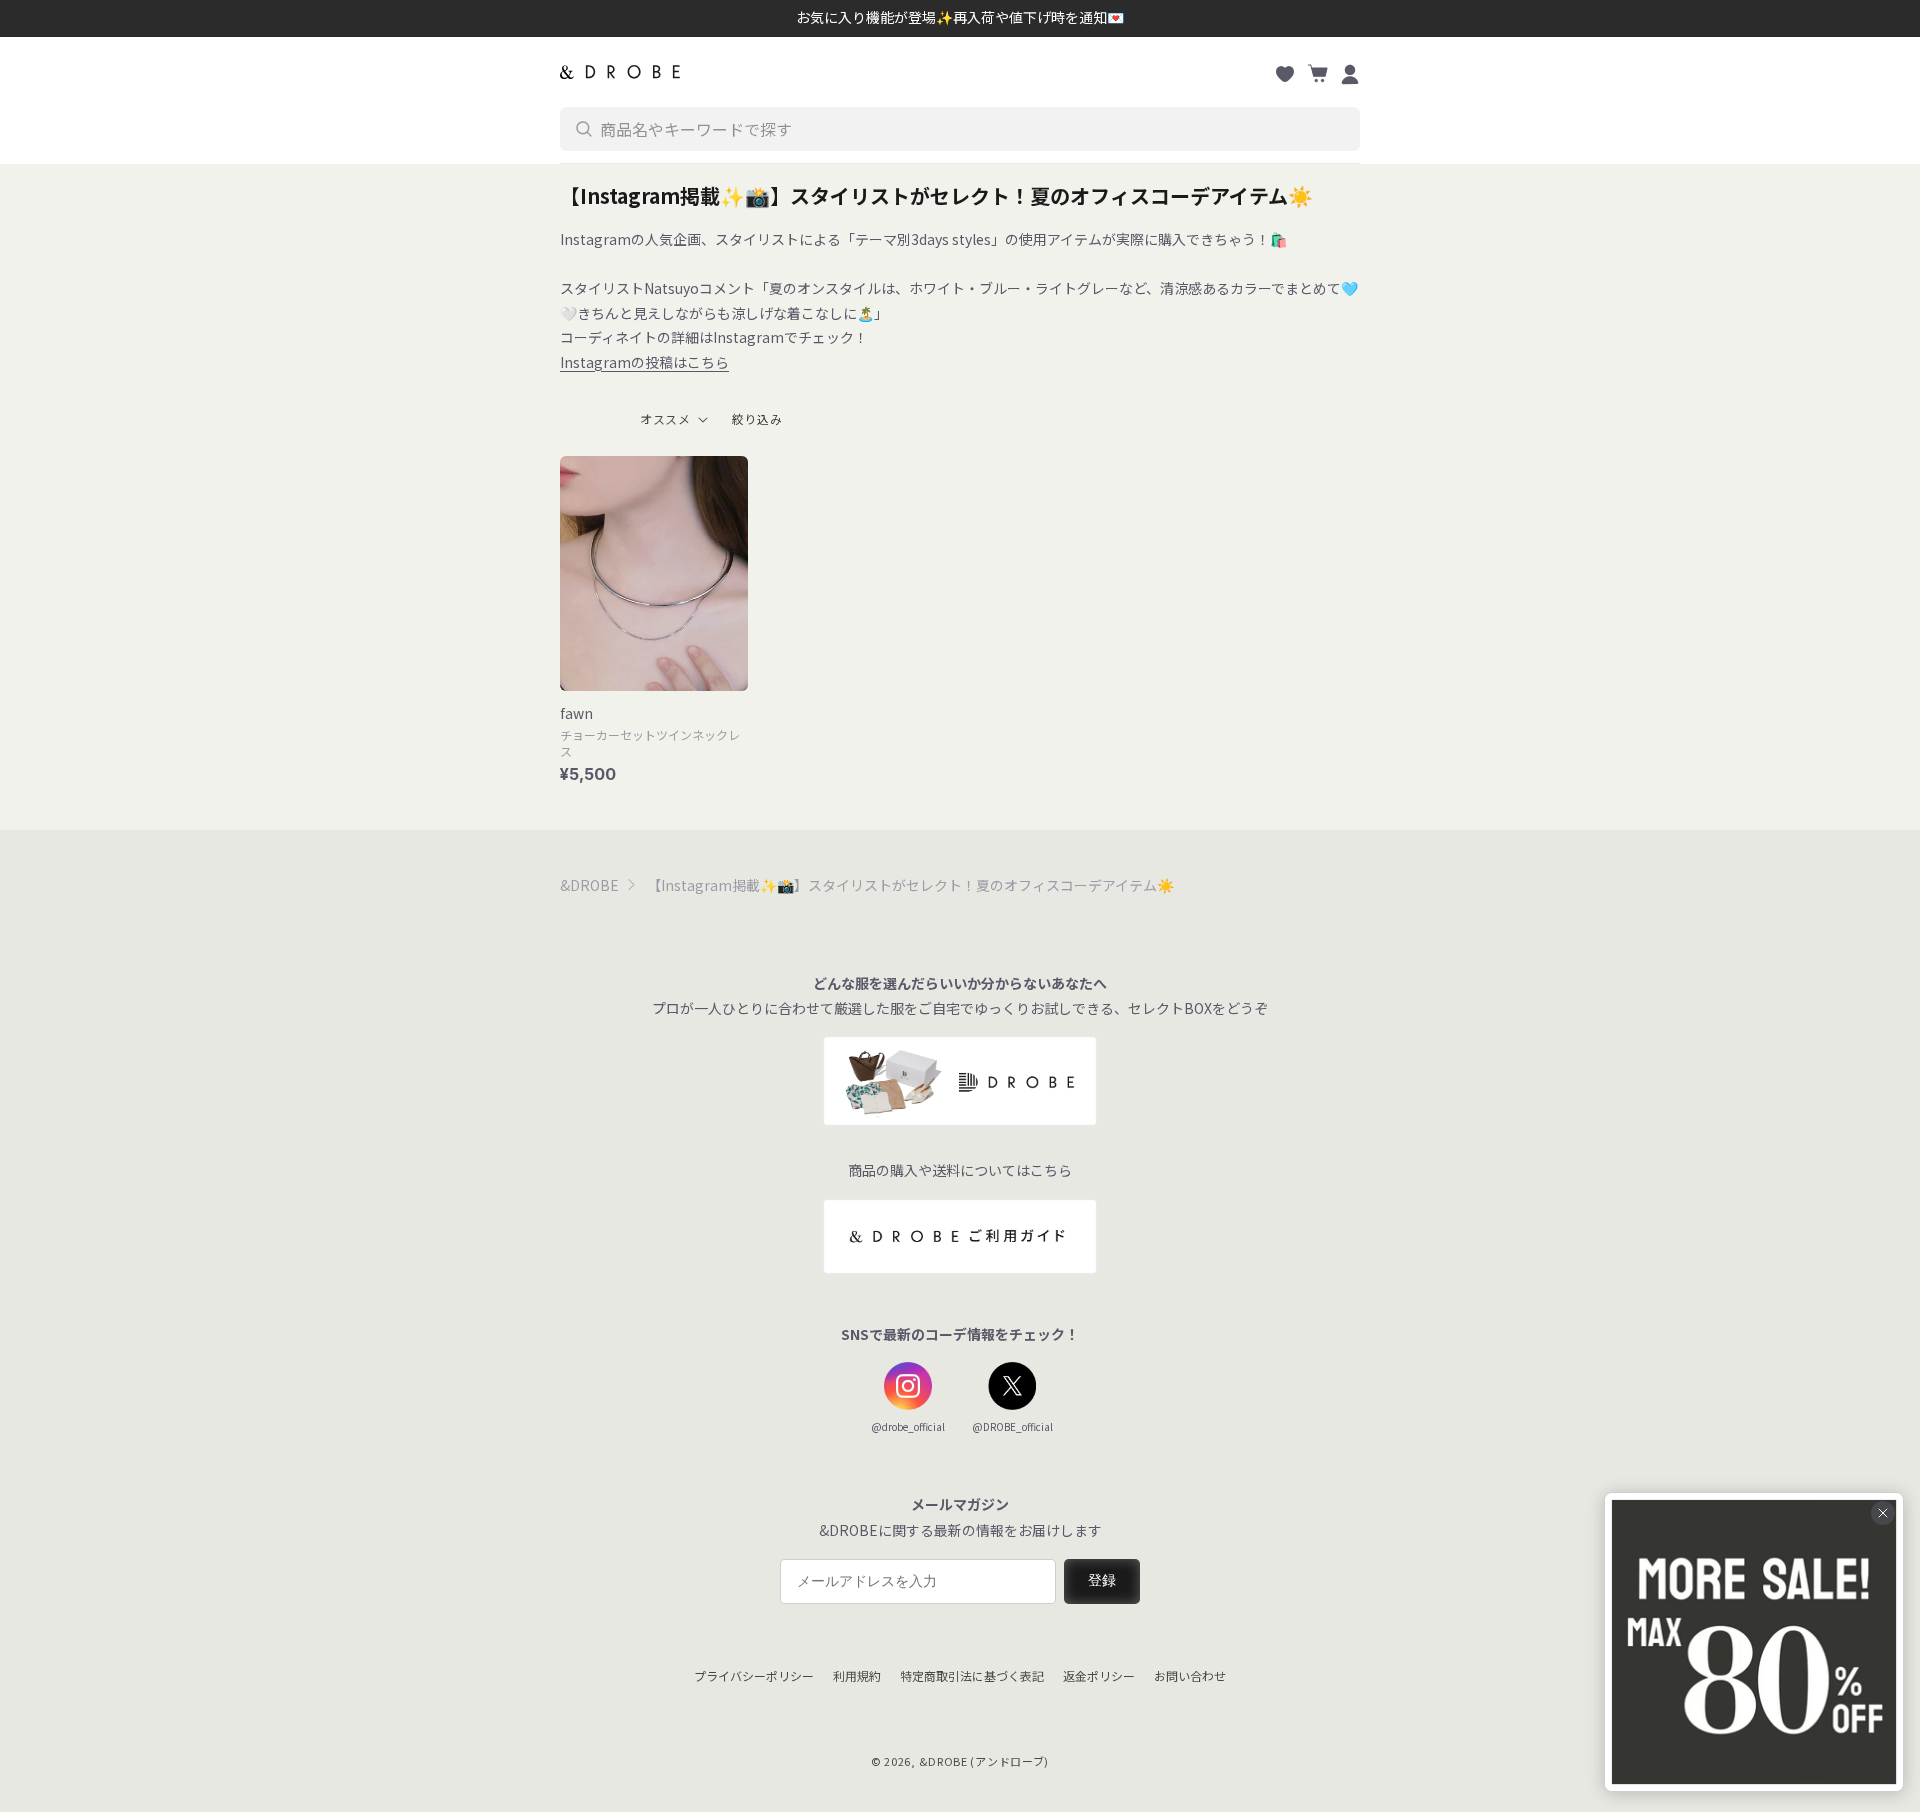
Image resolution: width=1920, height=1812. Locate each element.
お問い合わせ (1190, 1675)
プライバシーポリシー (754, 1675)
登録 (1102, 1580)
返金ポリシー (1099, 1675)
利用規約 (857, 1675)
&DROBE (589, 885)
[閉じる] (1883, 1513)
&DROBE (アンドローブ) (984, 1761)
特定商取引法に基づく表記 (972, 1675)
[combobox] (960, 129)
